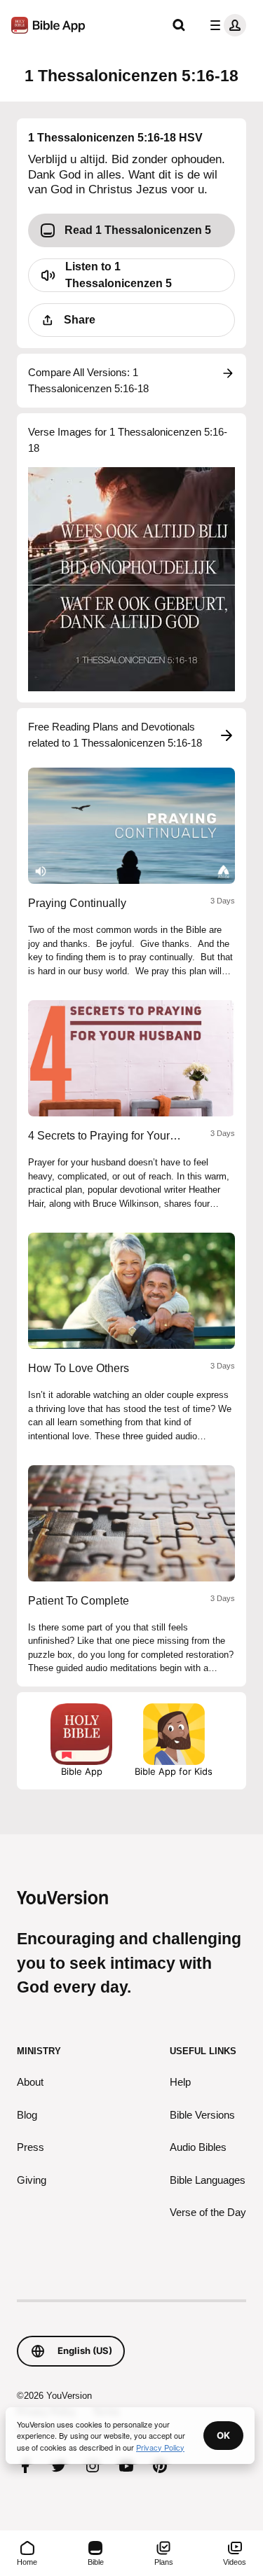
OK (223, 2435)
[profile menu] (225, 25)
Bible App (82, 1771)
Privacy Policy (160, 2447)
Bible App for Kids (174, 1771)
